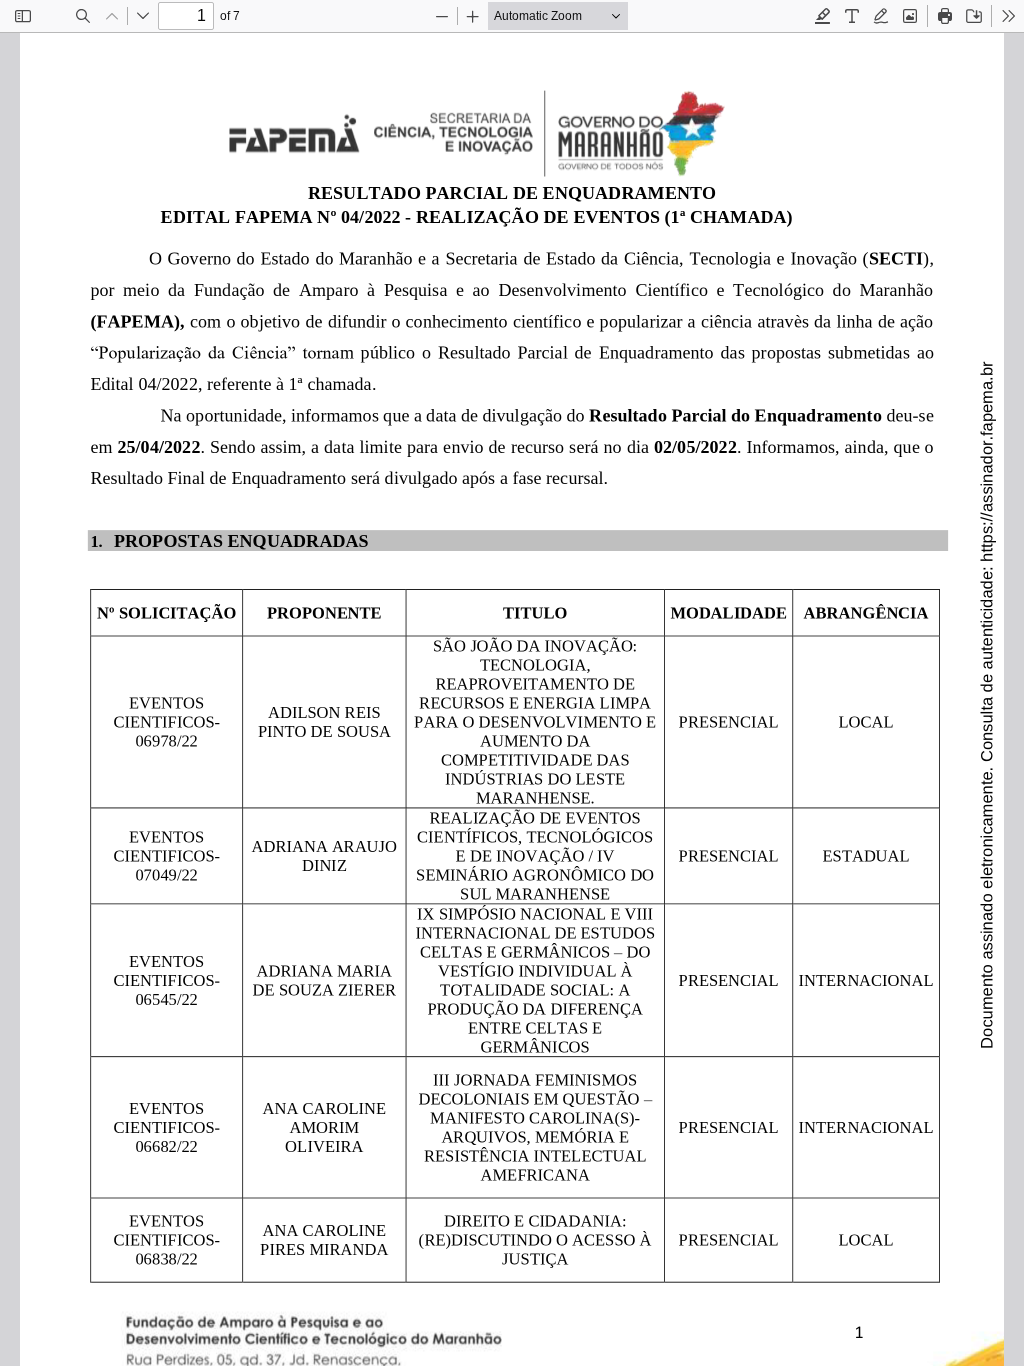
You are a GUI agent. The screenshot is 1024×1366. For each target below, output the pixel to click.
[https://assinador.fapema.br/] (986, 441)
